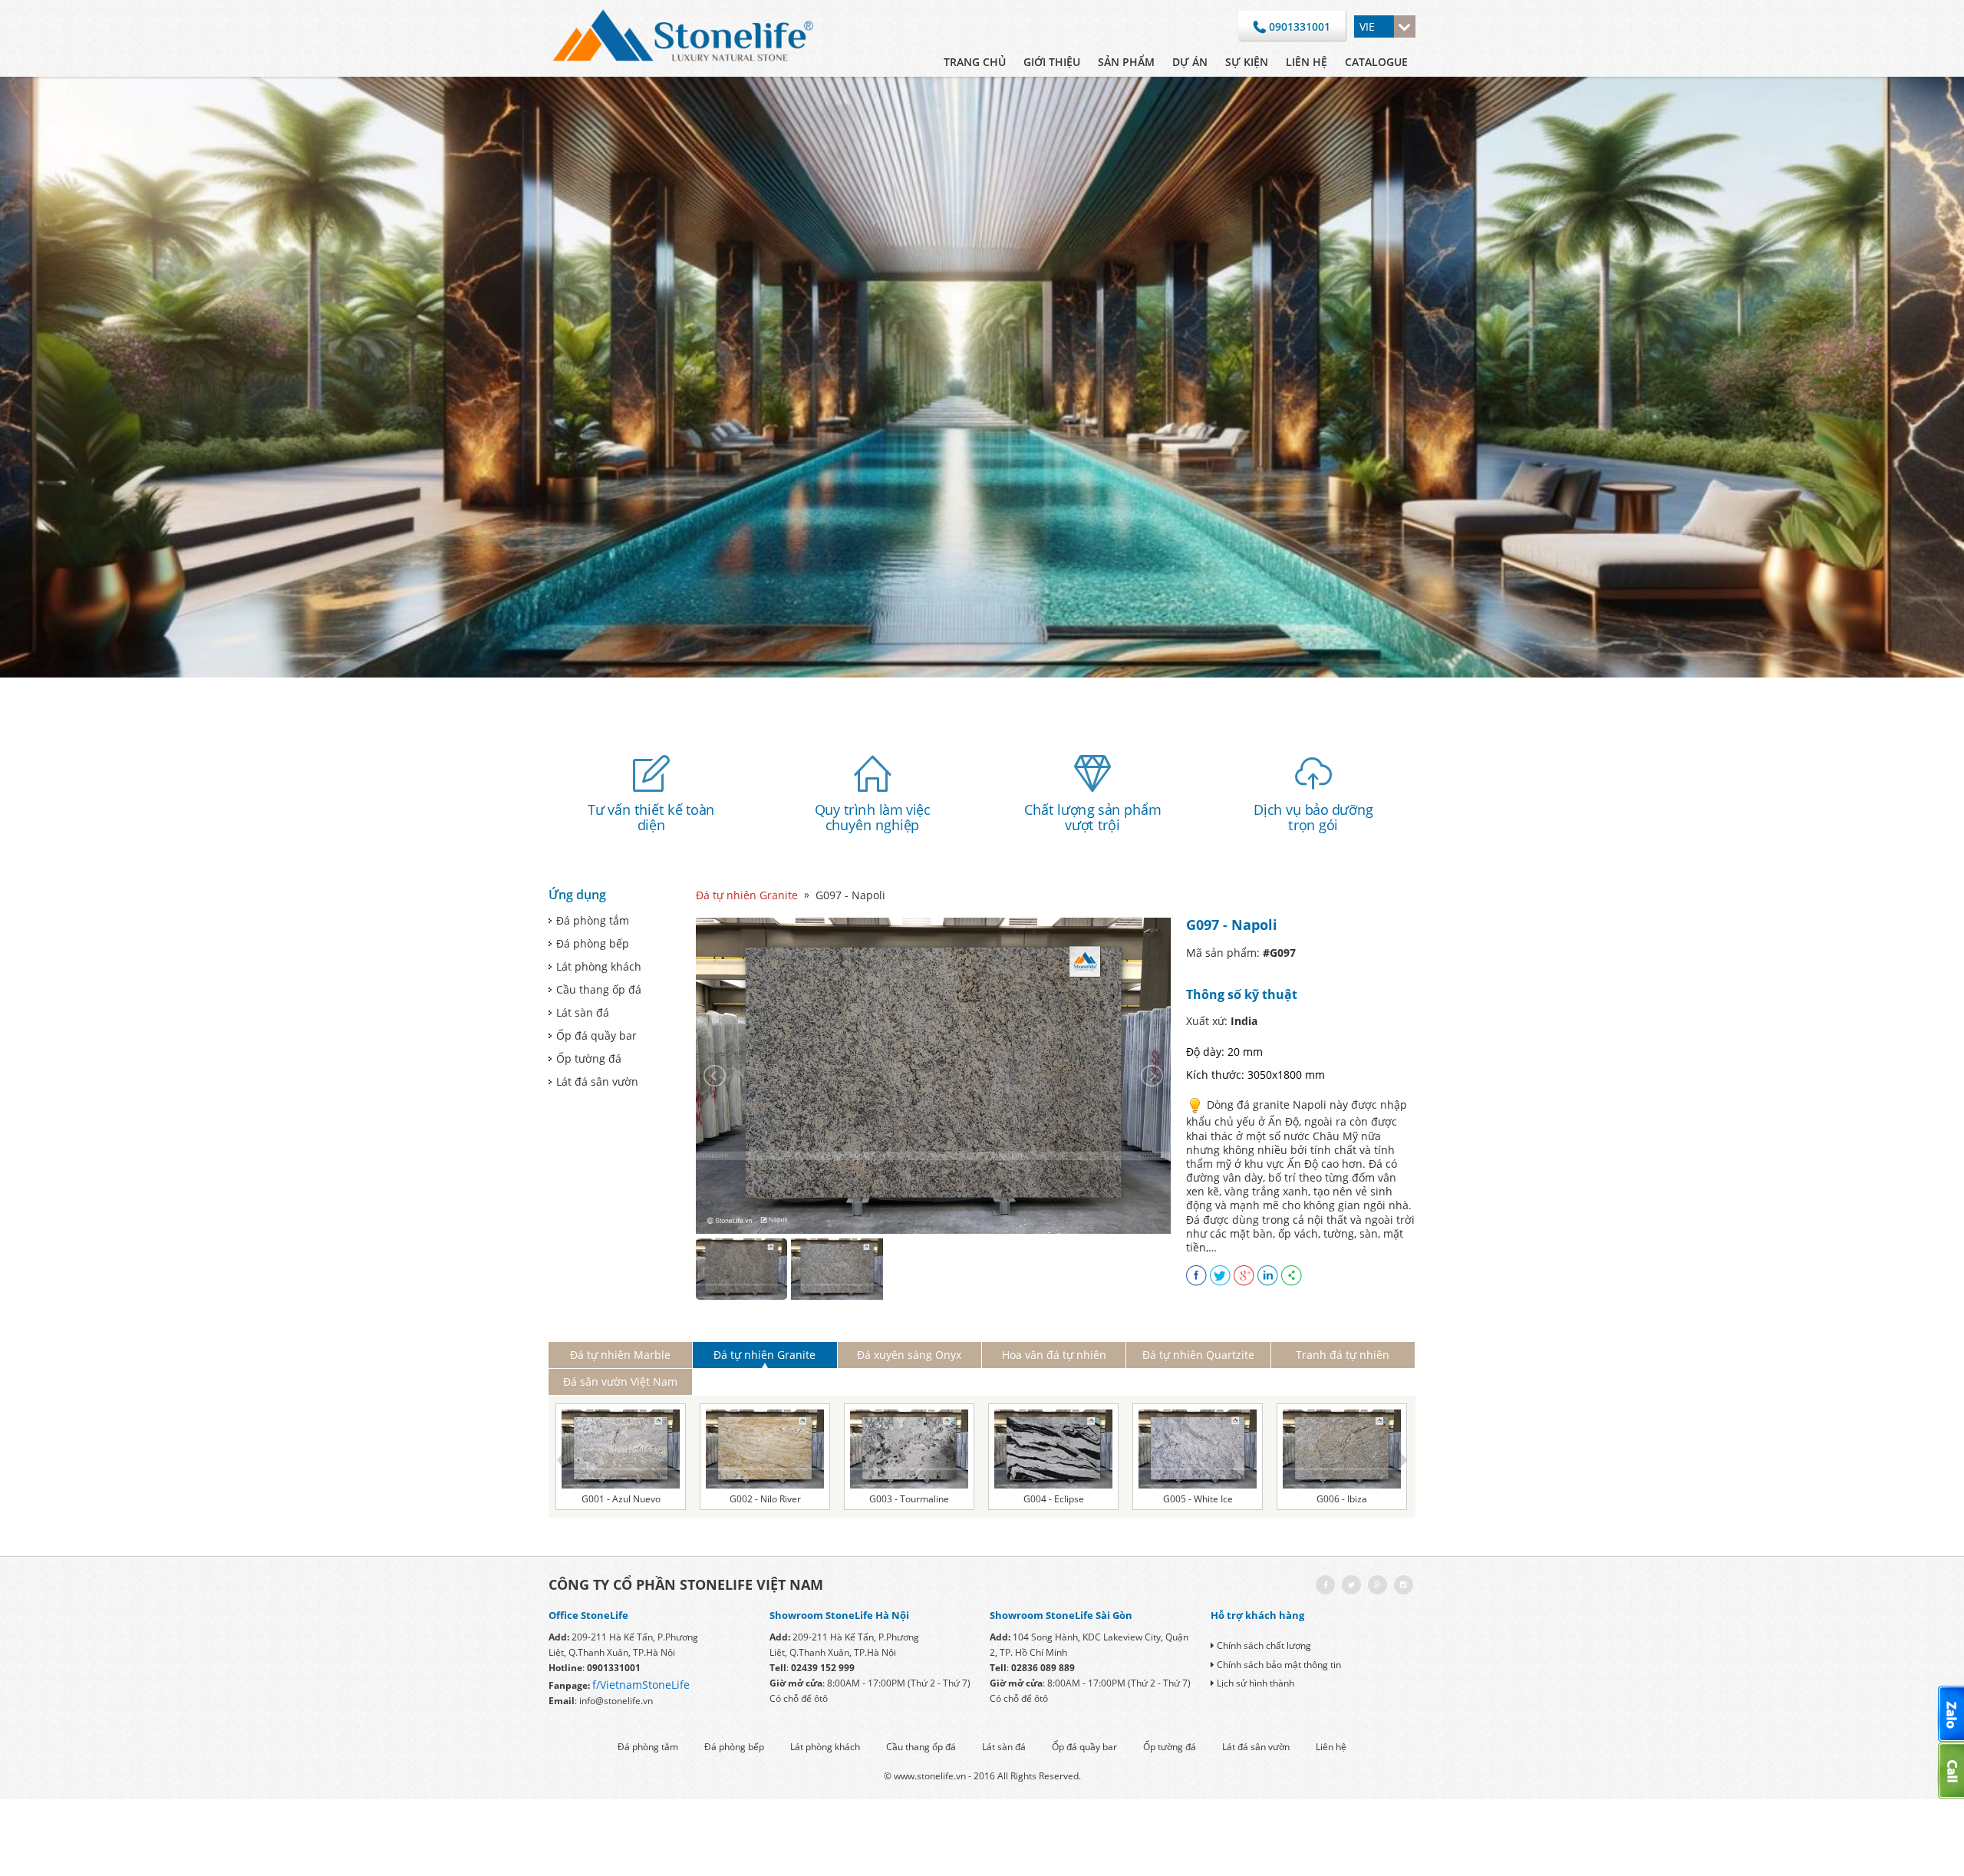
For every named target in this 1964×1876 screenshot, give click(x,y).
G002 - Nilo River (765, 1499)
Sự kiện (1247, 62)
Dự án (1190, 62)
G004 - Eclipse (1054, 1499)
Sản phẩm (1126, 62)
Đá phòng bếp (593, 943)
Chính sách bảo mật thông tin (1279, 1665)
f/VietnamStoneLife (641, 1685)
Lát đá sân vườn (597, 1081)
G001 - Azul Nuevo (621, 1499)
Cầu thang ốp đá (599, 989)
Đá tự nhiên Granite (747, 895)
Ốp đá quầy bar (596, 1035)
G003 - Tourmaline (909, 1499)
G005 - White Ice (1198, 1499)
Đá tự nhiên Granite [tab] (765, 1355)
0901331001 (1298, 26)
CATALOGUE (1376, 62)
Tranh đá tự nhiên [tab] (1343, 1355)
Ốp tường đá (589, 1058)
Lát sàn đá (583, 1012)
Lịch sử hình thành (1256, 1683)
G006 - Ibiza (1342, 1499)
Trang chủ (975, 62)
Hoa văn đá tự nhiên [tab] (1054, 1355)
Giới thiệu (1052, 62)
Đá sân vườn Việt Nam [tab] (620, 1381)
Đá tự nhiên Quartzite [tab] (1198, 1355)
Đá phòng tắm (593, 920)
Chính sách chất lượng (1264, 1645)
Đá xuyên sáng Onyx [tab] (909, 1355)
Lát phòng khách (599, 966)
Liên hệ (1307, 62)
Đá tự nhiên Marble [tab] (620, 1355)
